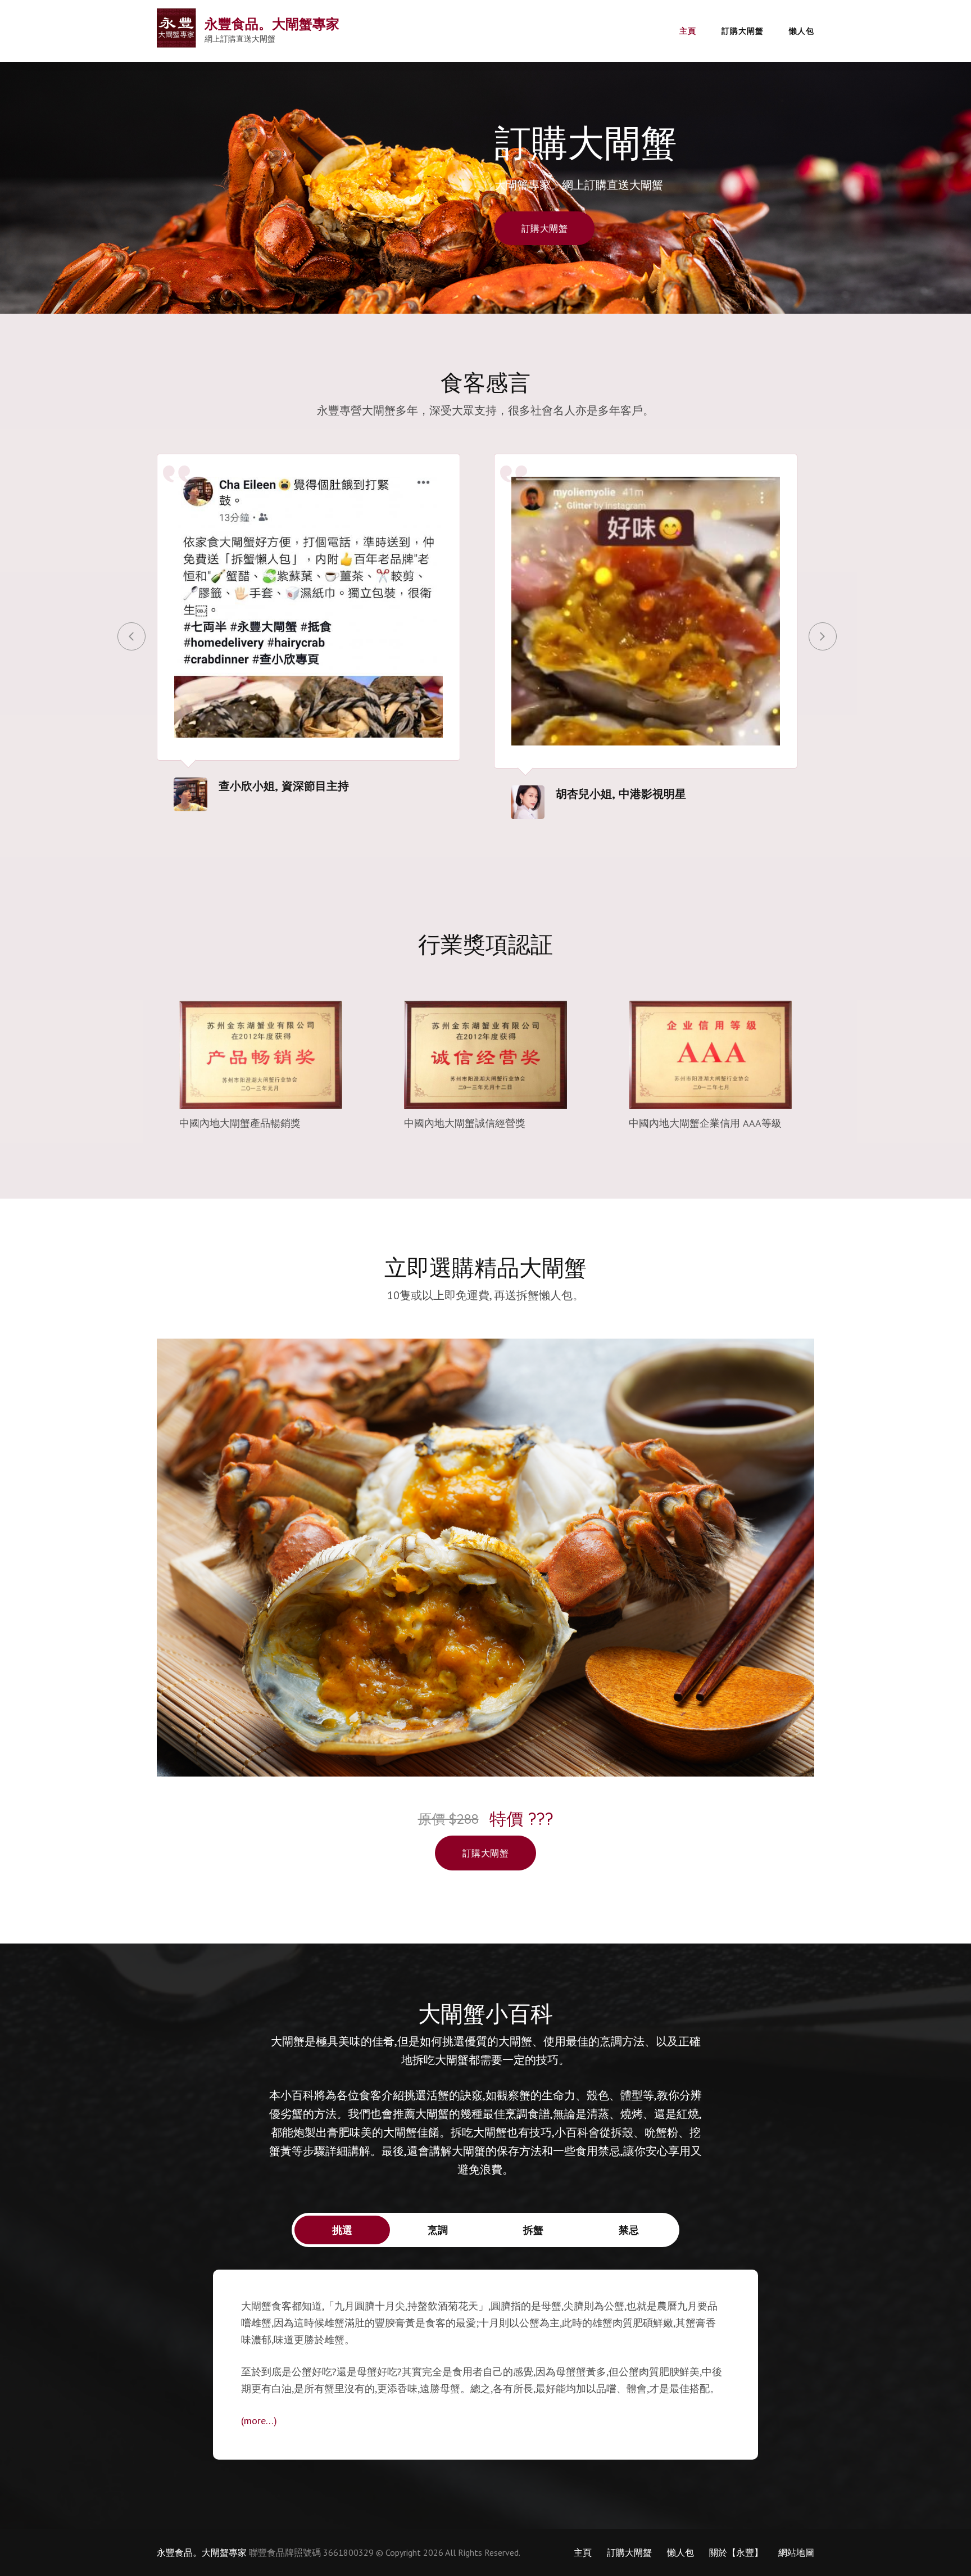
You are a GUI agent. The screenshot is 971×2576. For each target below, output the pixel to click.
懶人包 (802, 31)
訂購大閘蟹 (743, 31)
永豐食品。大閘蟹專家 (272, 24)
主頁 (688, 31)
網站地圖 (796, 2552)
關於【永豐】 (736, 2552)
